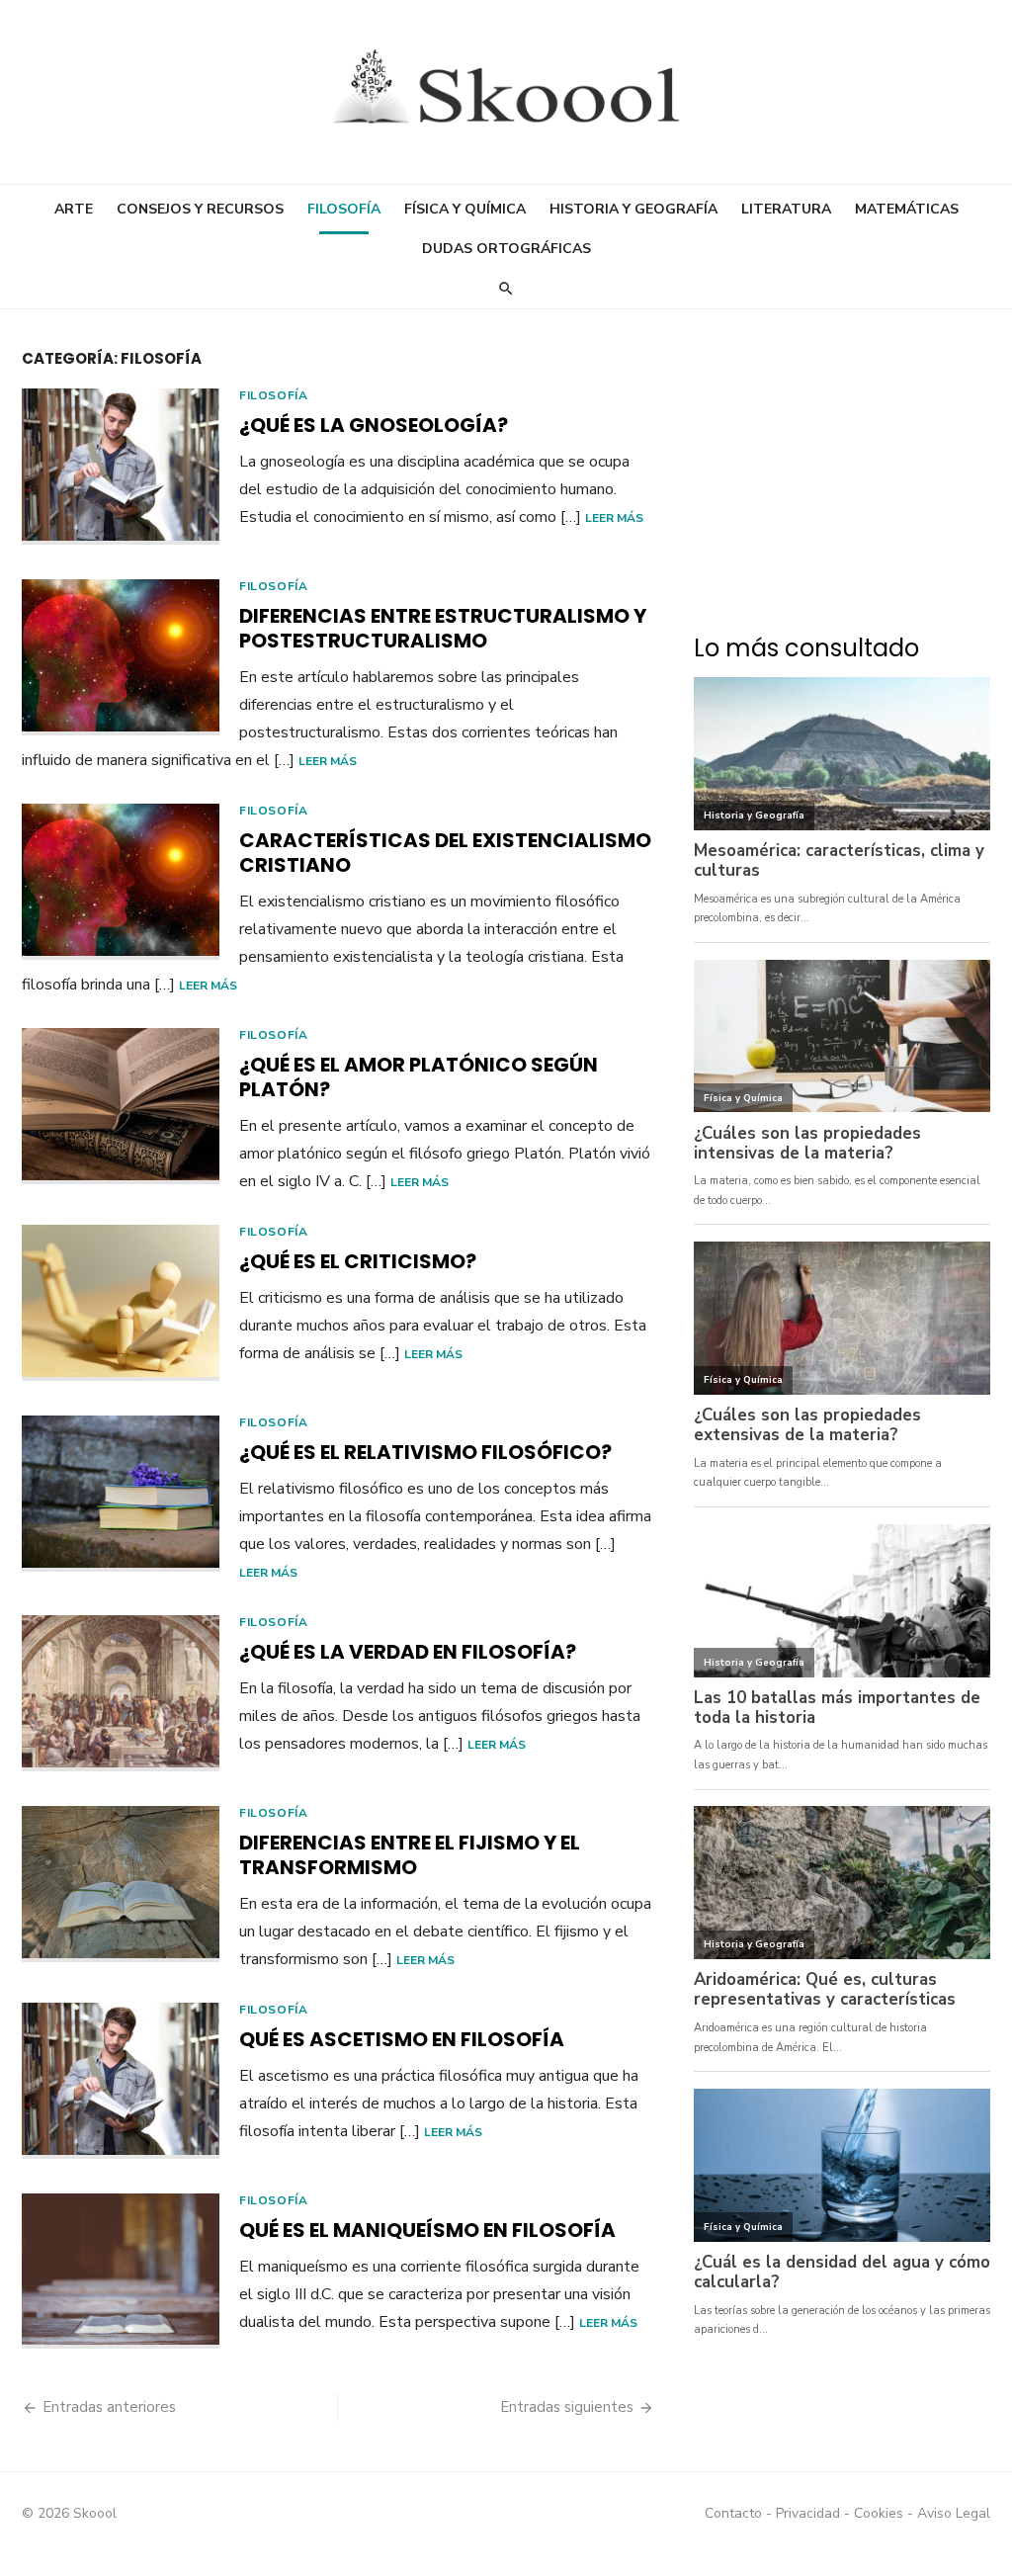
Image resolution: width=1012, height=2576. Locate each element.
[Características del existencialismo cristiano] (121, 882)
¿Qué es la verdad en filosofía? (408, 1652)
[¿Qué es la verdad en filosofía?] (121, 1693)
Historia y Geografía (633, 209)
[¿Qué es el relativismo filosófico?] (121, 1494)
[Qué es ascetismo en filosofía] (121, 2081)
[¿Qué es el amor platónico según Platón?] (121, 1106)
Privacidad (808, 2513)
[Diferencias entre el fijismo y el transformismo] (121, 1884)
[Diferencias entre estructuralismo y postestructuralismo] (121, 657)
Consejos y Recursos (200, 209)
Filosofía (344, 209)
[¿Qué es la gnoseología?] (121, 467)
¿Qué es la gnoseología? (374, 425)
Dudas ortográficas (506, 249)
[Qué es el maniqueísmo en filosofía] (121, 2272)
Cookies (879, 2513)
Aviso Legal (954, 2513)
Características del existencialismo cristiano (445, 853)
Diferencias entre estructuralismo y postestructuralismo (443, 628)
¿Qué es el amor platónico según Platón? (419, 1077)
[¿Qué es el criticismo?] (121, 1303)
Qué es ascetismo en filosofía (402, 2039)
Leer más (614, 518)
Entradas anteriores (109, 2407)
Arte (74, 209)
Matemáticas (907, 209)
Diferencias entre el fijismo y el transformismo (410, 1855)
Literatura (786, 209)
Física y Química (465, 209)
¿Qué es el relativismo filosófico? (425, 1452)
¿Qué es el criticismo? (358, 1261)
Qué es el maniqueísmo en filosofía (427, 2230)
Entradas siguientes (567, 2407)
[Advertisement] (842, 480)
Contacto (733, 2513)
